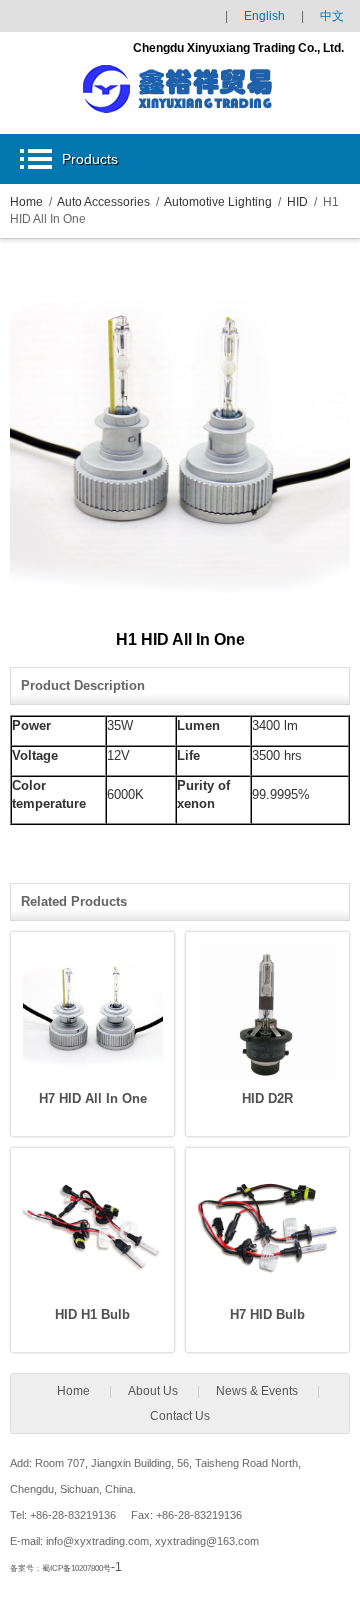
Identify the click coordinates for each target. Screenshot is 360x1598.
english (264, 16)
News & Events (257, 1391)
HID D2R (267, 1098)
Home (26, 202)
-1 (82, 1567)
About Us (153, 1391)
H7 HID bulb (267, 1314)
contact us (180, 1416)
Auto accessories (103, 202)
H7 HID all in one (93, 1098)
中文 (332, 16)
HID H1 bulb (92, 1314)
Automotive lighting (218, 202)
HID (297, 202)
